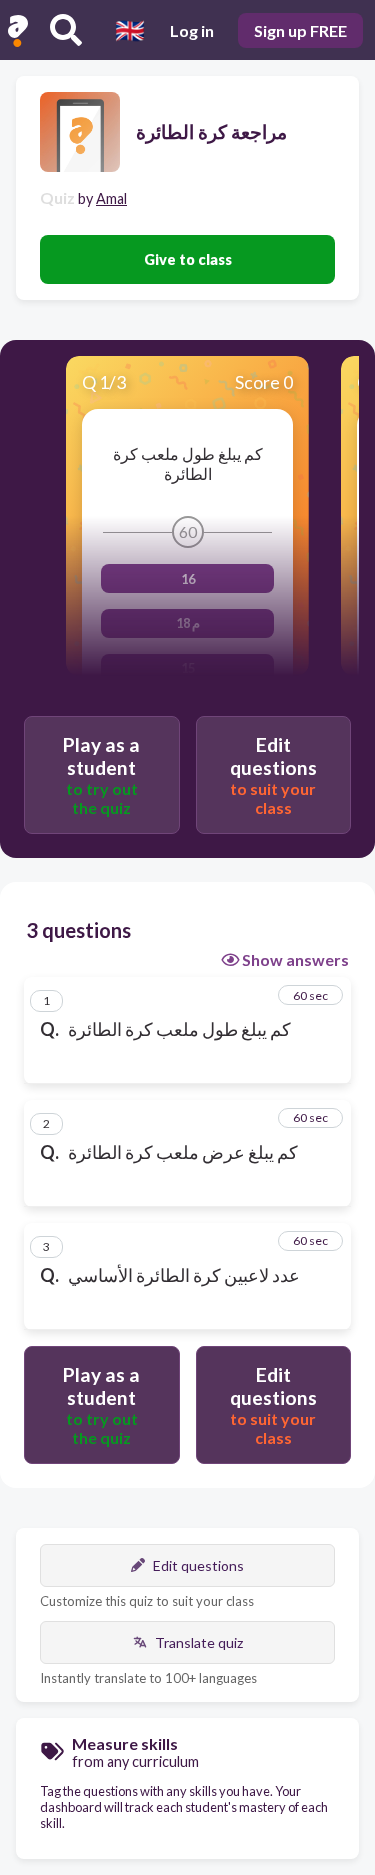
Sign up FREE (300, 30)
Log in (192, 30)
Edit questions (198, 1565)
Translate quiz (199, 1642)
